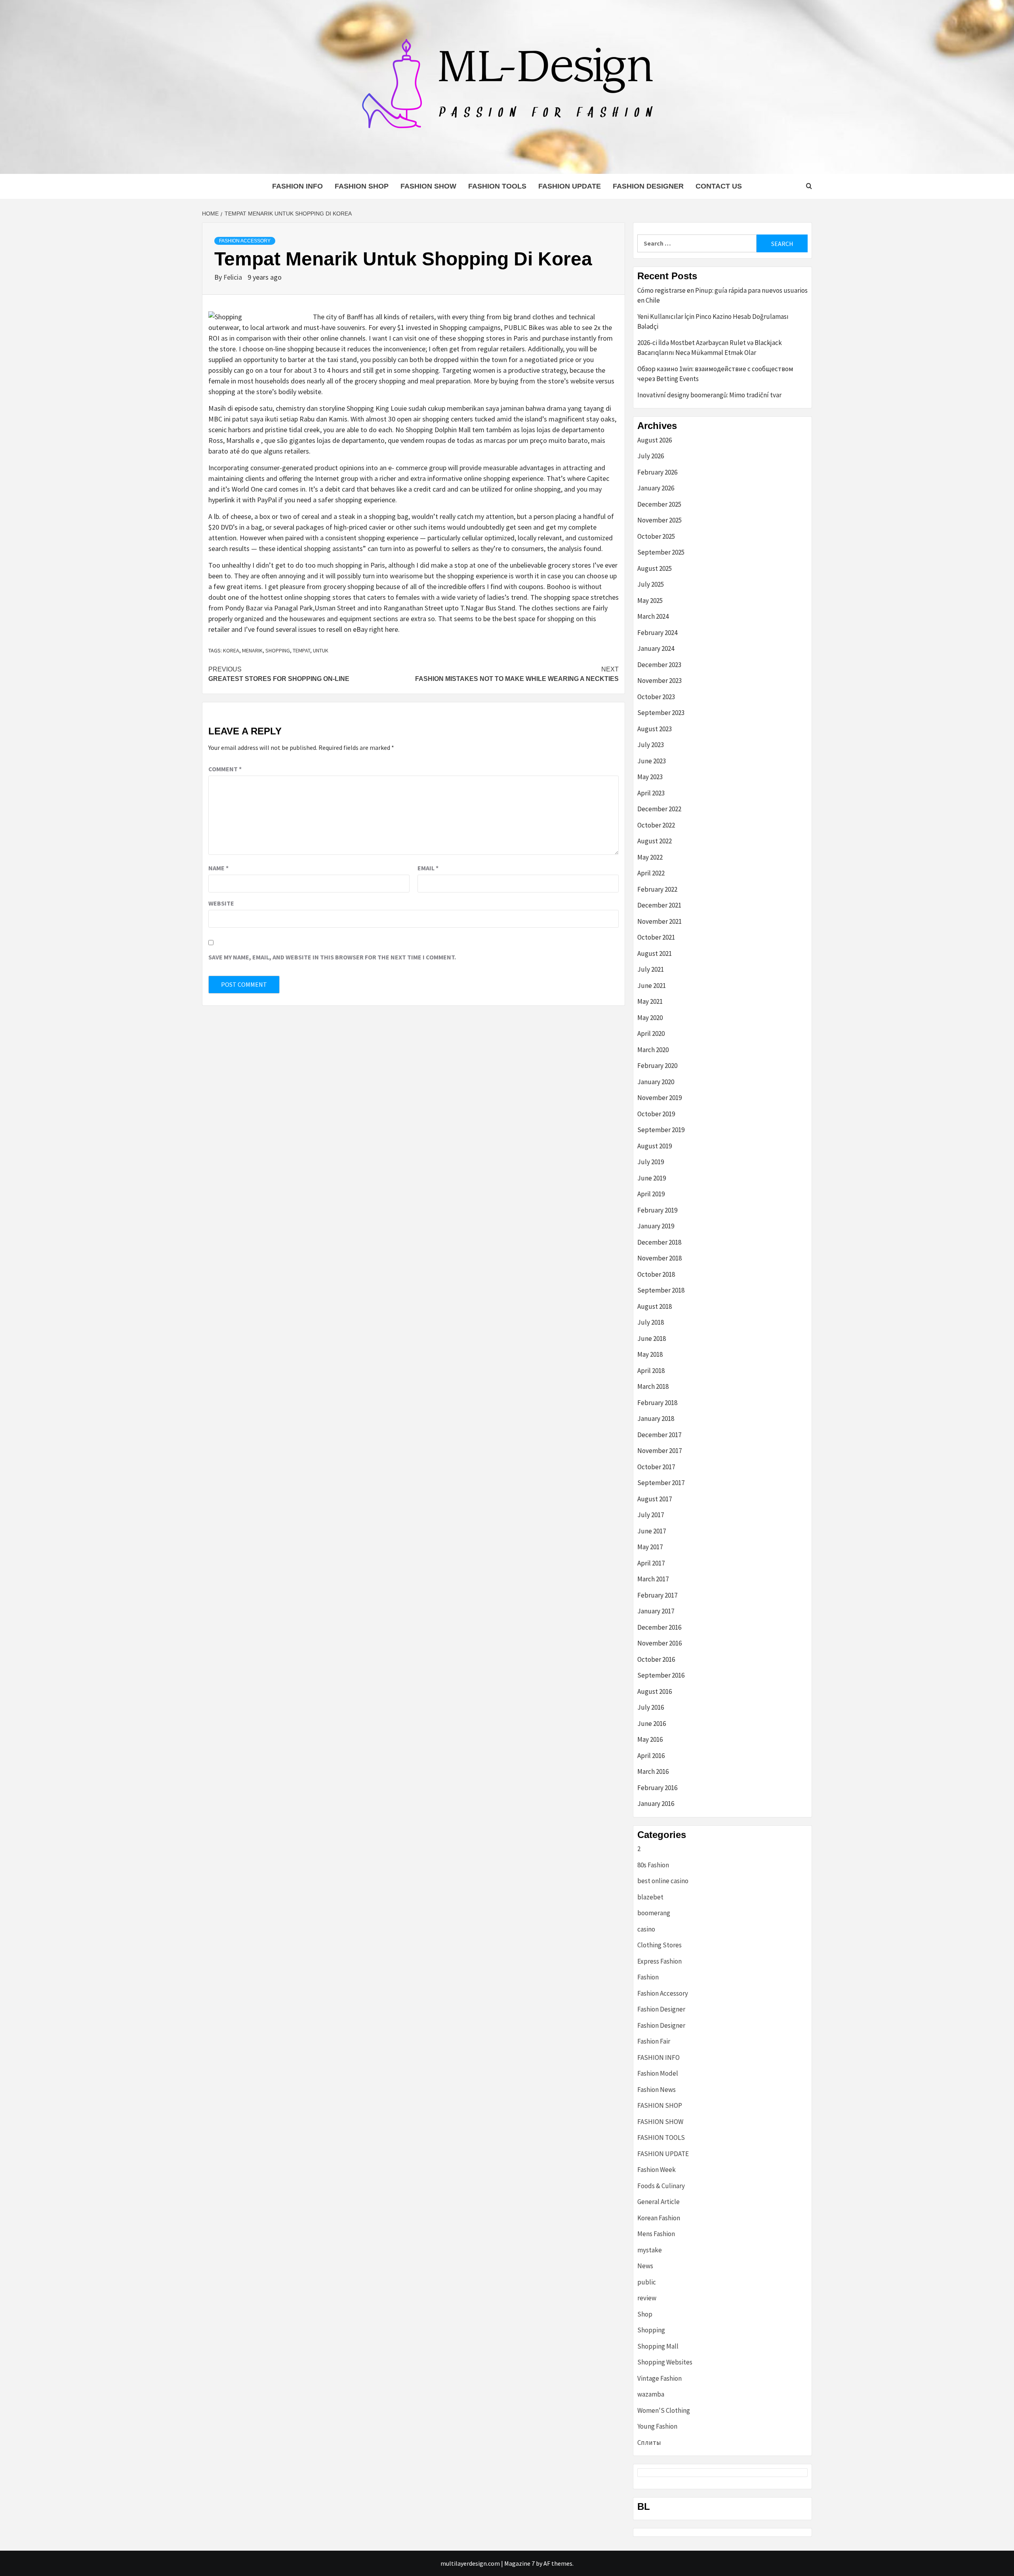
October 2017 (656, 1467)
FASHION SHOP (362, 186)
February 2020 (657, 1066)
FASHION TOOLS (497, 186)
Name (218, 868)
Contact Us (719, 186)
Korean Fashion (659, 2218)
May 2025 (650, 601)
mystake (650, 2250)
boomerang (654, 1913)
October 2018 (656, 1274)
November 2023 (659, 681)
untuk (321, 650)
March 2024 (653, 616)
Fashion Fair (654, 2041)
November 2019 (659, 1098)
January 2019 (656, 1226)
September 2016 (661, 1675)
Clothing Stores (659, 1945)
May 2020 (650, 1018)
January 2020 (656, 1082)
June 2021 (652, 986)
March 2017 (653, 1579)
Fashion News (657, 2090)
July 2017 (651, 1515)
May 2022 (650, 857)
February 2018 (657, 1403)
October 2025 (656, 536)
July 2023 (651, 745)
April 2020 (651, 1033)
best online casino (663, 1881)
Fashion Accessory (245, 241)
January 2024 (656, 648)
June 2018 (652, 1339)
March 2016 (653, 1771)
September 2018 (661, 1290)
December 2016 (659, 1627)
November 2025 (659, 520)
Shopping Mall (658, 2346)
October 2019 (656, 1114)
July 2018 (651, 1322)
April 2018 (651, 1371)
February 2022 (657, 889)
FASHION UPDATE (570, 186)
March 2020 (653, 1050)
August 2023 (655, 729)
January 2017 (656, 1611)
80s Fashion (653, 1865)
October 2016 (656, 1659)
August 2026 (655, 440)
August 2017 (655, 1499)
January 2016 (656, 1804)
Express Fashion (659, 1961)
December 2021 (659, 905)
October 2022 (656, 825)
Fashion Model (658, 2073)
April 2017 (651, 1563)
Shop (645, 2314)
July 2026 (651, 456)
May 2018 (650, 1354)
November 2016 (659, 1643)
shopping (278, 650)
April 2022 (651, 873)
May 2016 (650, 1739)
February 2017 (657, 1595)
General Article (659, 2202)
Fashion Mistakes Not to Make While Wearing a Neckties (517, 674)
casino (646, 1929)
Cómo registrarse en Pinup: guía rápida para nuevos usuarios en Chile (722, 296)
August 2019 (655, 1146)
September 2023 (661, 713)
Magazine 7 (519, 2563)
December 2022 (659, 809)
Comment (225, 769)
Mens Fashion (656, 2234)
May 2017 (650, 1547)
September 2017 (661, 1483)
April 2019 (651, 1194)
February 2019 (657, 1210)
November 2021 (659, 921)
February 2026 (657, 472)
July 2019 (651, 1162)
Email (428, 868)
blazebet (650, 1897)
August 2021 (655, 953)
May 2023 (650, 777)
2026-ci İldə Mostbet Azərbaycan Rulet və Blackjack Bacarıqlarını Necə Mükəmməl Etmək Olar (710, 348)
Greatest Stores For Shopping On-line (279, 674)
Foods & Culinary (661, 2186)
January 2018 (656, 1419)
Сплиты (649, 2443)
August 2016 (655, 1691)
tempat (301, 650)
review (647, 2298)
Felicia (233, 277)
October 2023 (656, 697)
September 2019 (661, 1130)
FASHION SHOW (428, 186)
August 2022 (655, 841)
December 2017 (659, 1435)
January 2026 (656, 488)
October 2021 (656, 937)
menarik (252, 650)
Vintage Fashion (659, 2378)
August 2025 (655, 568)
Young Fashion (657, 2426)
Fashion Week (657, 2170)
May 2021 (650, 1001)
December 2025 (659, 504)
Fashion (648, 1977)
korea (231, 650)
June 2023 (652, 761)
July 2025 (651, 584)
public (647, 2282)
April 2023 (651, 793)
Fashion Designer (648, 186)
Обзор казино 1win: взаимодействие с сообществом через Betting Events (715, 374)
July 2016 (651, 1707)
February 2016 (657, 1788)
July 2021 (651, 969)
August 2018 (655, 1306)
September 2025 (661, 552)
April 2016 (651, 1756)
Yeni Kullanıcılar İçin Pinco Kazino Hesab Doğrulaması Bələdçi (713, 322)
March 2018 (653, 1386)
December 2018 (659, 1242)
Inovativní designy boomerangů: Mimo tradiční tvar (709, 395)
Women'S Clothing (664, 2410)
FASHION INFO (297, 186)
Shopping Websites (665, 2362)
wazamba (651, 2394)
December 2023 (659, 665)
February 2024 (657, 633)
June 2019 (652, 1178)
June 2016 (652, 1724)
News (645, 2266)
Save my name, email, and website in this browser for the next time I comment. (332, 957)
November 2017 (659, 1451)
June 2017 (652, 1531)
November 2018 (659, 1258)
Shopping (651, 2330)
